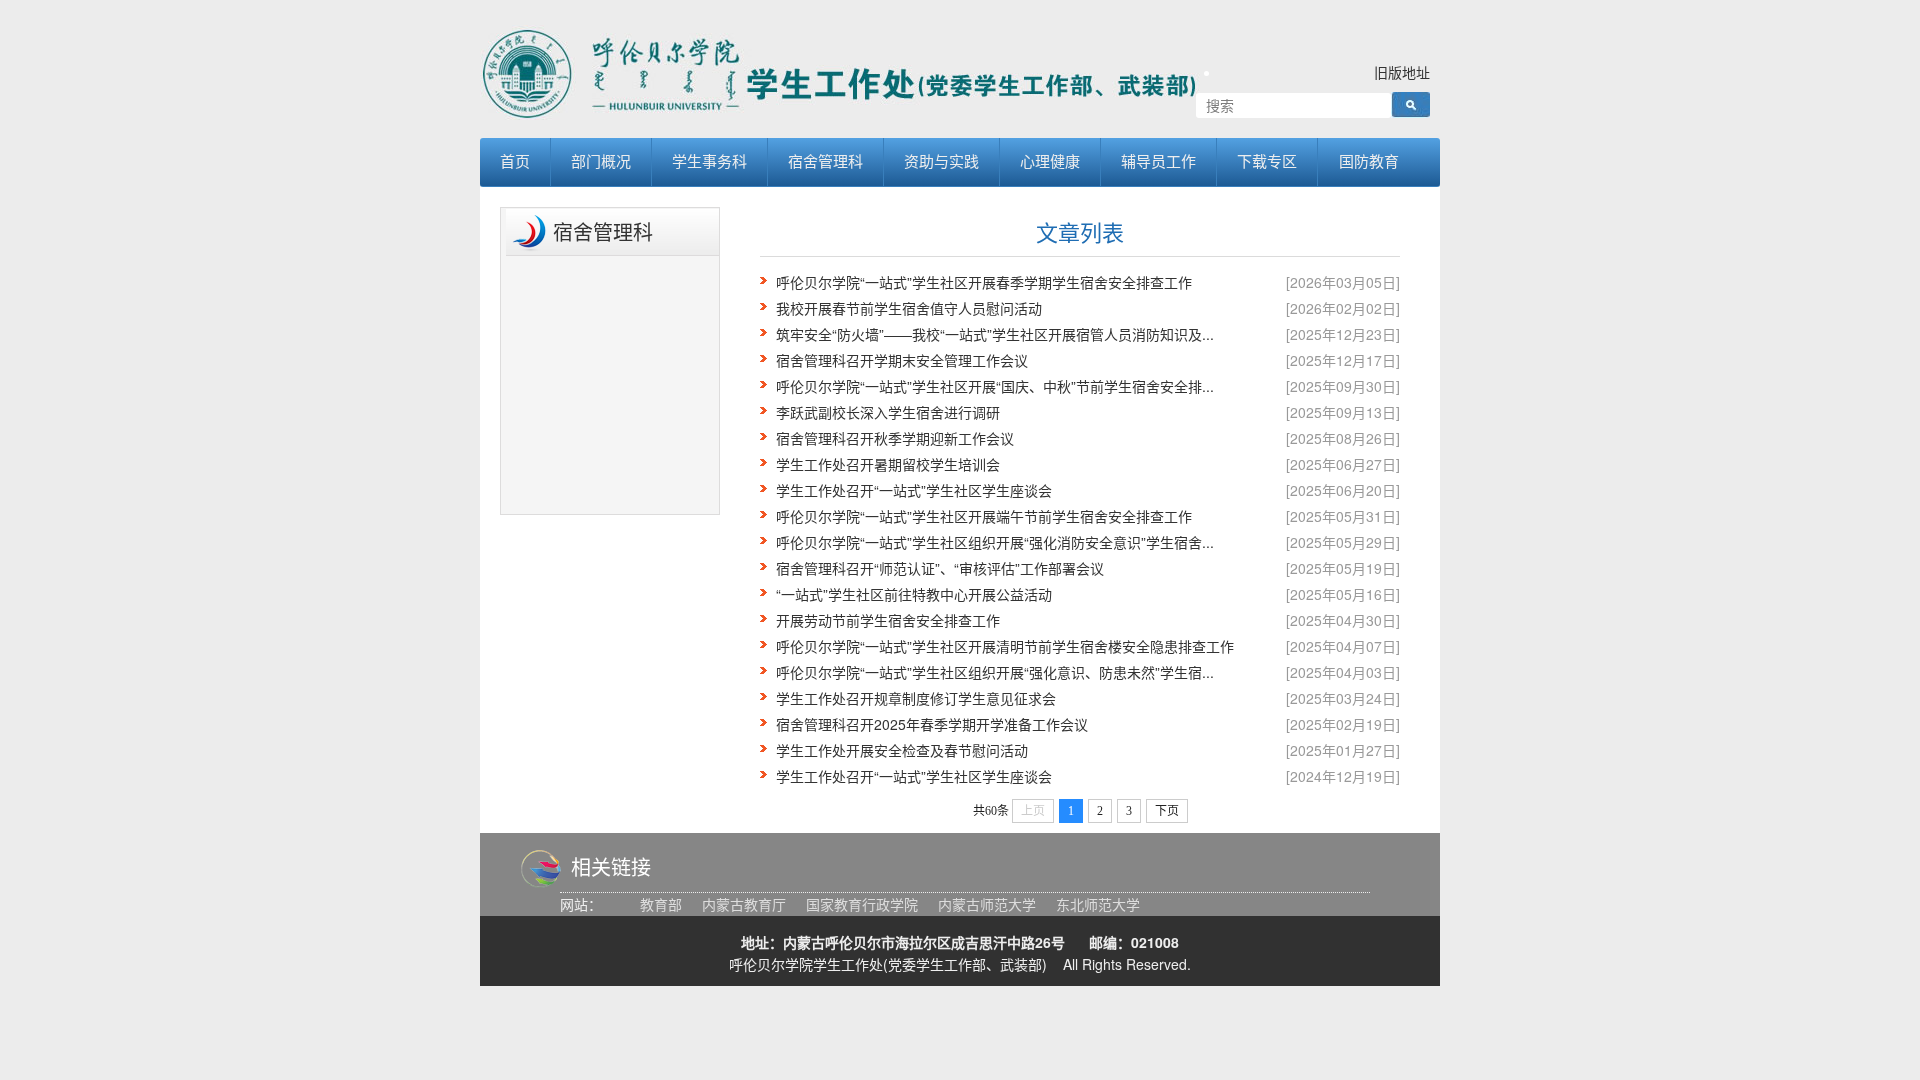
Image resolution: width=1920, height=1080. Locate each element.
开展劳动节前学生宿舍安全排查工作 (888, 620)
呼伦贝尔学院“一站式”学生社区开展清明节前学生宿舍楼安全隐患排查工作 (1005, 646)
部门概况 (601, 161)
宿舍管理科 (825, 161)
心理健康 (1050, 161)
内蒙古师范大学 (987, 904)
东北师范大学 (1098, 904)
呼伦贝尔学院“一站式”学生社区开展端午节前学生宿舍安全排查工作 (984, 516)
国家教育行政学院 (862, 904)
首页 (515, 161)
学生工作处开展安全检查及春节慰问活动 (902, 750)
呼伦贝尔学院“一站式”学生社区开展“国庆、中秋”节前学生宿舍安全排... (995, 386)
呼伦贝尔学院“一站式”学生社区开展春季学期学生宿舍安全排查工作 (984, 282)
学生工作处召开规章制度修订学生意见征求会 (916, 698)
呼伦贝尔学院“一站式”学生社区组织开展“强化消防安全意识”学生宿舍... (995, 542)
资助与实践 (941, 161)
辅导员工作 (1158, 161)
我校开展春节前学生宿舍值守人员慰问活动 (909, 308)
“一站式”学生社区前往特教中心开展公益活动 (914, 594)
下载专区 (1267, 161)
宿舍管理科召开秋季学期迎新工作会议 (895, 438)
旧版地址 (1402, 72)
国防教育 (1369, 161)
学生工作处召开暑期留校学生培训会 (888, 464)
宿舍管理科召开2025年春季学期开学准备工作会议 (932, 724)
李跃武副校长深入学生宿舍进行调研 (888, 412)
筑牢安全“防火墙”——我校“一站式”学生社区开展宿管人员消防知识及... (995, 334)
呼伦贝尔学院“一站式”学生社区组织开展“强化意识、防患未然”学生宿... (995, 672)
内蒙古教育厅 (744, 904)
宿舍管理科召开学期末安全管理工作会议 (902, 360)
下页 (1167, 811)
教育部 (661, 904)
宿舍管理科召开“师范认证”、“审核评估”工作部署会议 (940, 568)
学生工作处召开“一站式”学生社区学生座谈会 (914, 490)
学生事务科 (709, 161)
